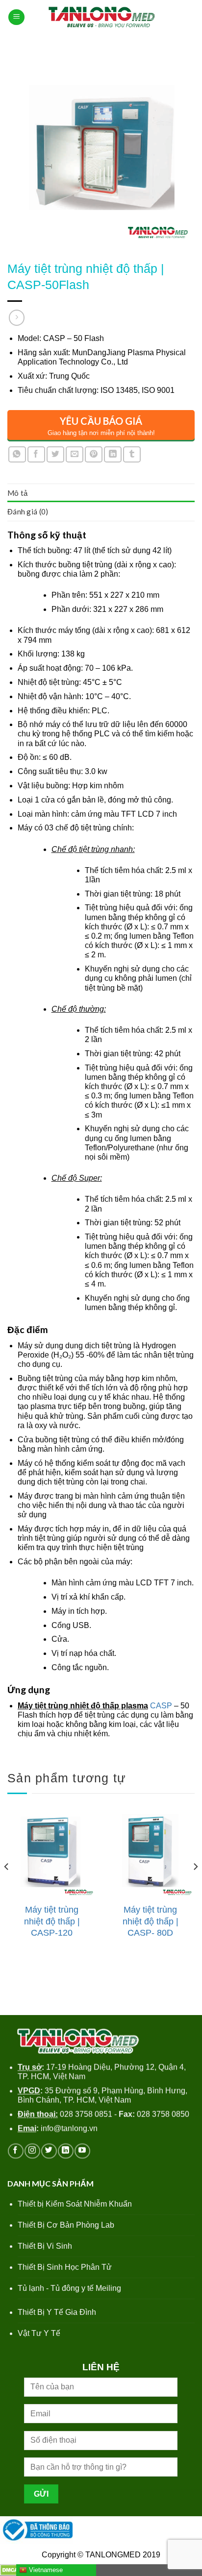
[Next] (195, 1886)
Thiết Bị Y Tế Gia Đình (57, 2312)
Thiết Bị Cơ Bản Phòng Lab (66, 2225)
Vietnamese (45, 2570)
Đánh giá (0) (28, 511)
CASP (162, 1706)
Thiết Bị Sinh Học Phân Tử (65, 2267)
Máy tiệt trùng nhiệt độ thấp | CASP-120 (52, 1921)
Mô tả (18, 493)
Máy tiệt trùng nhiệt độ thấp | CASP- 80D (151, 1921)
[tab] (101, 493)
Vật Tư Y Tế (39, 2333)
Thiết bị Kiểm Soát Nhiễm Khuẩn (75, 2204)
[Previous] (7, 1886)
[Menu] (16, 17)
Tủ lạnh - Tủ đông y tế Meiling (69, 2288)
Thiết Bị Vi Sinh (45, 2246)
